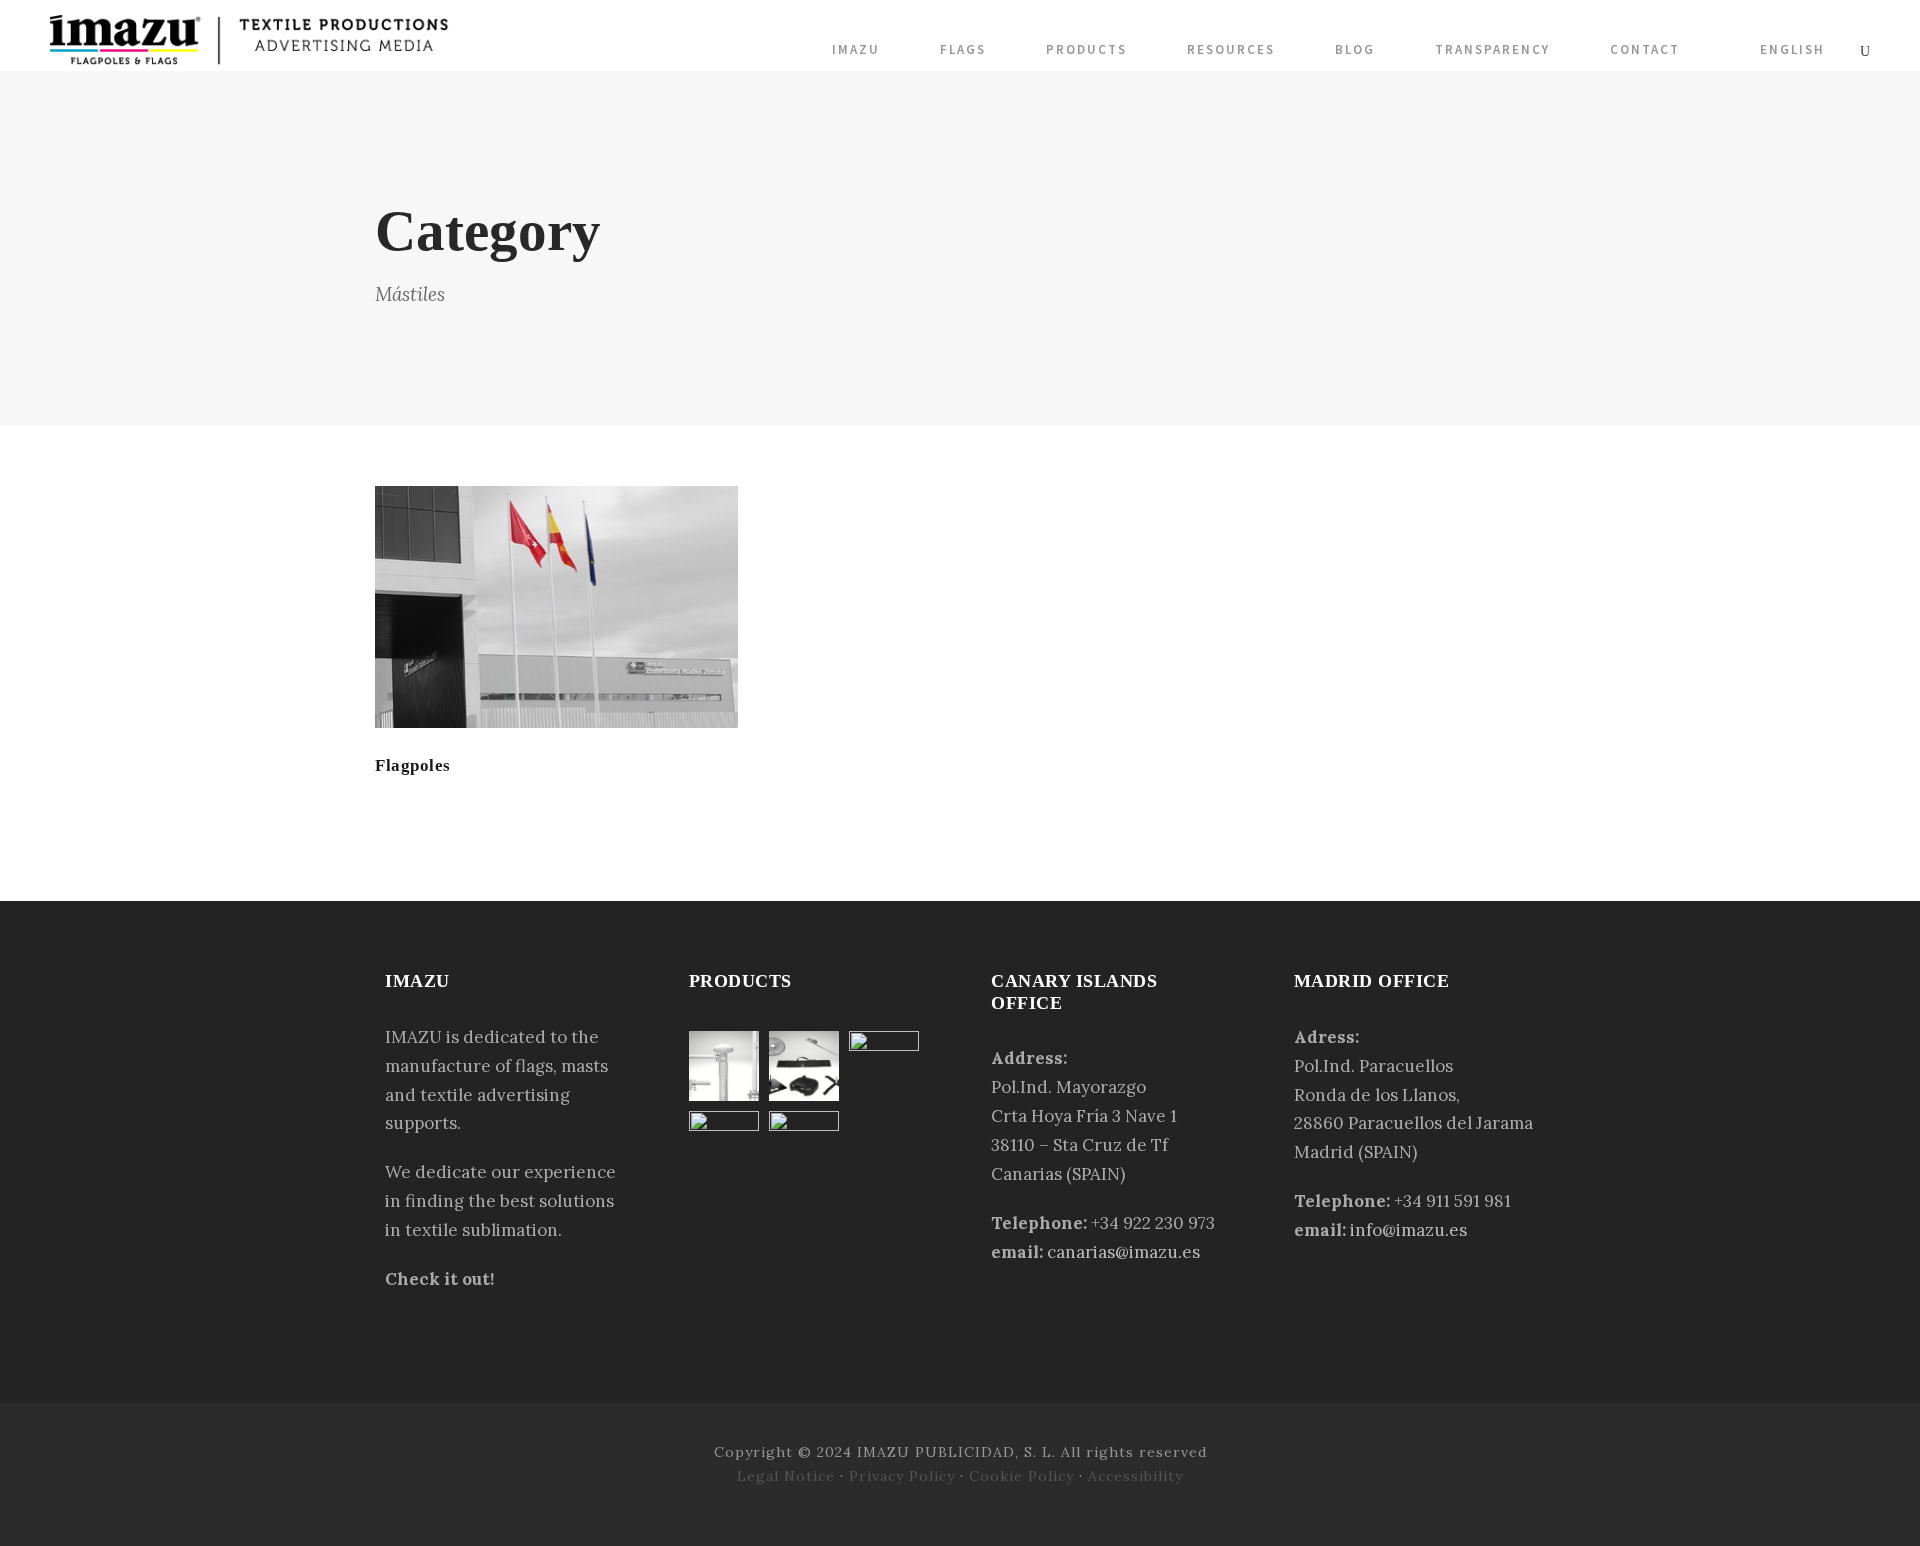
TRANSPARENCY (1492, 49)
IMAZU (856, 49)
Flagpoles (413, 765)
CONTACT (1645, 49)
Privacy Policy (902, 1476)
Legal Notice (788, 1476)
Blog (1355, 49)
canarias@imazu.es (1123, 1252)
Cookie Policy (1021, 1476)
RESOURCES (1231, 49)
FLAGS (963, 49)
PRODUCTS (1086, 49)
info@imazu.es (1408, 1230)
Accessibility (1135, 1476)
